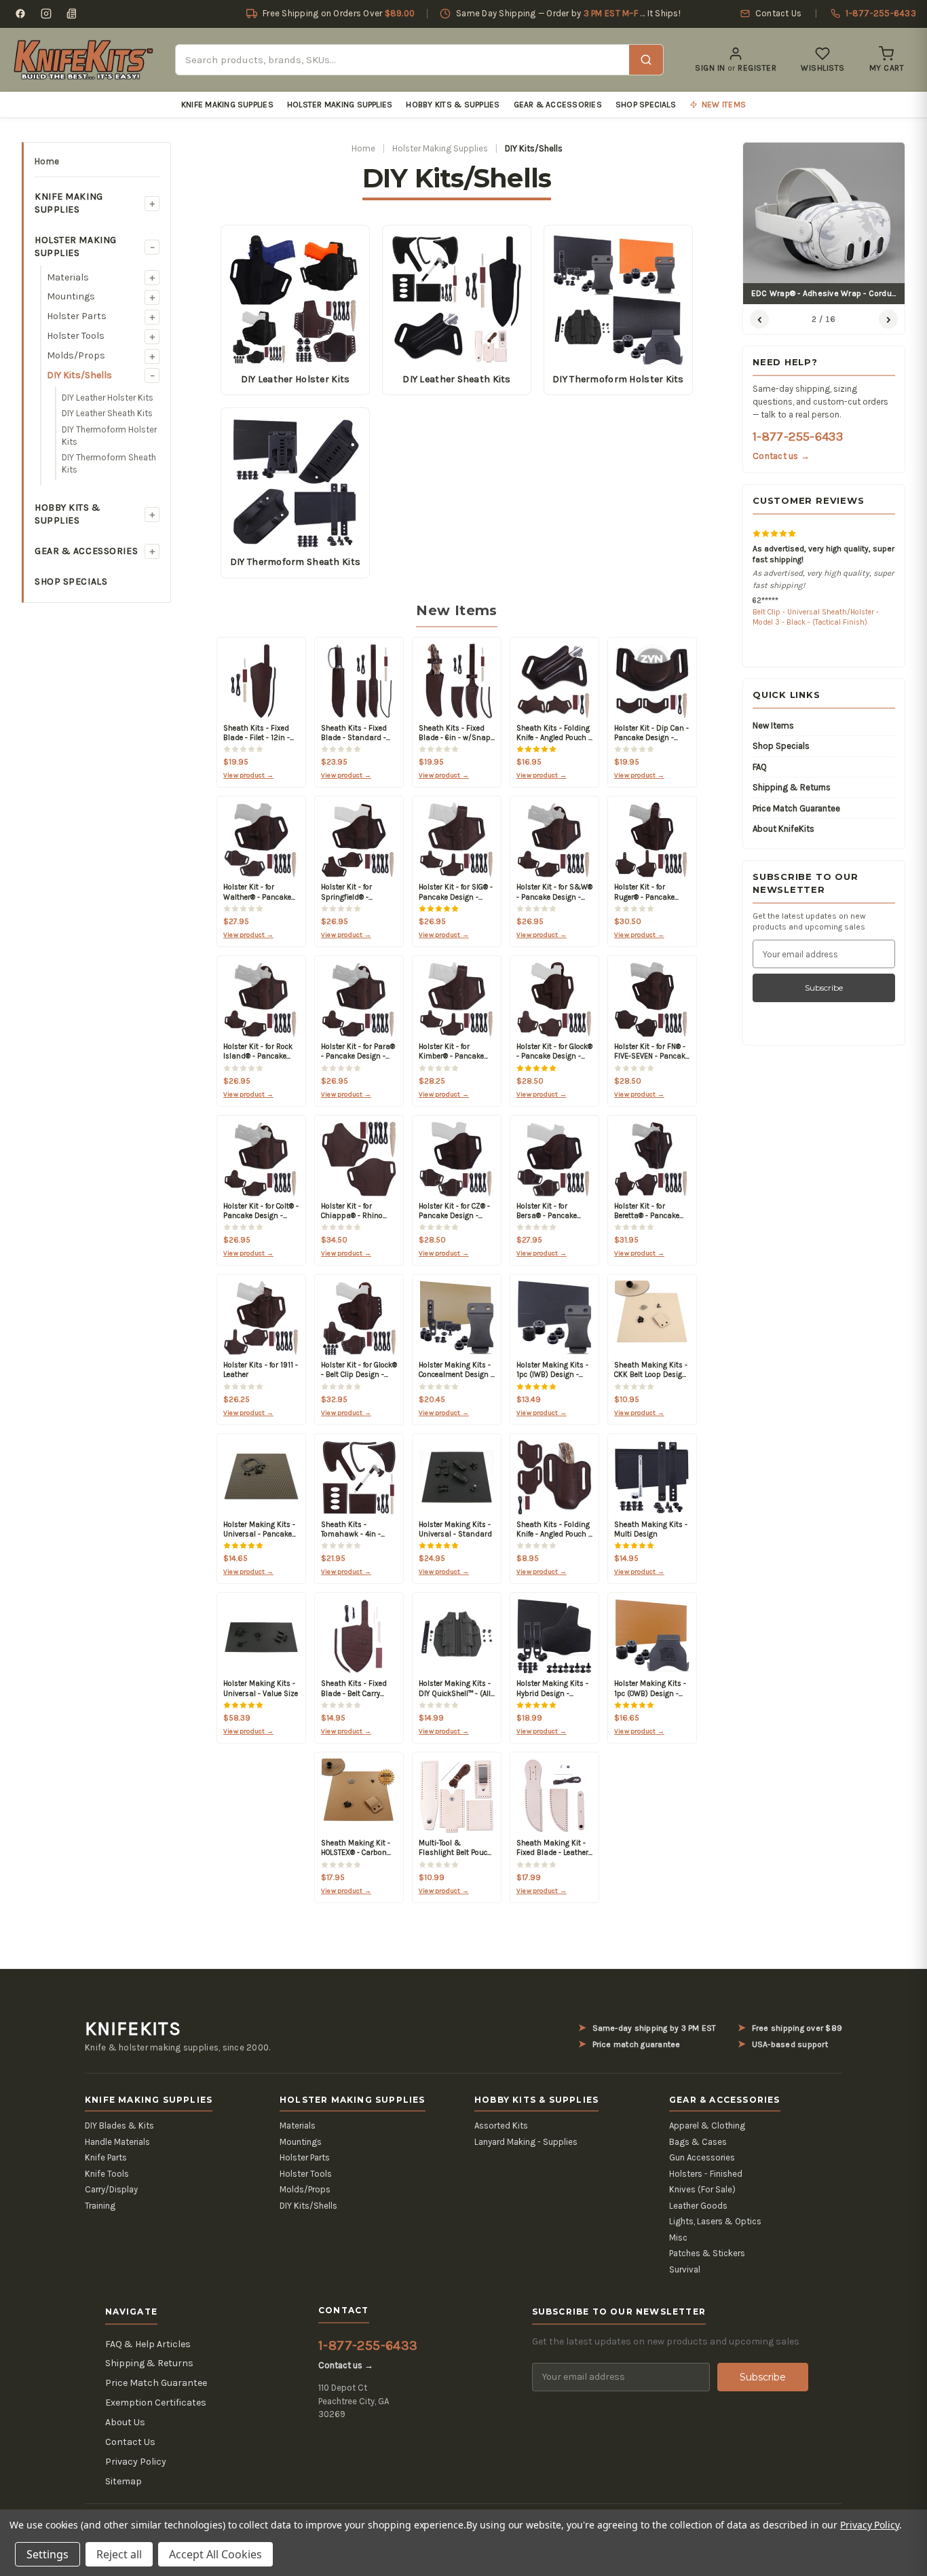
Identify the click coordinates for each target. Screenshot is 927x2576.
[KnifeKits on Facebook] (20, 14)
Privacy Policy (136, 2462)
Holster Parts (77, 316)
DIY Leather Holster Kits (108, 398)
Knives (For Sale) (702, 2189)
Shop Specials (646, 105)
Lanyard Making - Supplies (526, 2142)
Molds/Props (76, 355)
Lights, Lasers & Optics (715, 2221)
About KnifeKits (783, 829)
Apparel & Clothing (707, 2126)
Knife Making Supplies (227, 105)
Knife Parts (106, 2157)
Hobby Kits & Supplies (453, 105)
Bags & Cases (698, 2142)
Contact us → (781, 456)
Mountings (71, 296)
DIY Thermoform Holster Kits (109, 436)
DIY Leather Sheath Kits (107, 413)
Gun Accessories (702, 2157)
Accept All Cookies (215, 2554)
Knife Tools (107, 2174)
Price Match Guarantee (796, 808)
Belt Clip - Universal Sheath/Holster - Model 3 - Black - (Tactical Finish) (816, 617)
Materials (68, 277)
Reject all (119, 2554)
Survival (685, 2269)
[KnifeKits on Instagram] (46, 14)
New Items (773, 725)
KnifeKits (133, 2029)
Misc (678, 2238)
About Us (125, 2422)
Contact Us (130, 2442)
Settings (48, 2554)
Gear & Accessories (558, 105)
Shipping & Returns (792, 787)
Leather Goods (698, 2206)
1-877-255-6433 (798, 437)
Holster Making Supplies (340, 105)
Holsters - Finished (706, 2174)
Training (100, 2206)
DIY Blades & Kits (119, 2126)
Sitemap (124, 2481)
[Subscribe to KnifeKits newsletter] (72, 14)
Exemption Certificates (156, 2403)
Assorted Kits (501, 2126)
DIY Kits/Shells (79, 375)
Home (47, 161)
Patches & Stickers (707, 2253)
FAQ (760, 767)
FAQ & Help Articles (148, 2344)
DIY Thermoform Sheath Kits (109, 463)
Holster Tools (76, 336)
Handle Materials (117, 2142)
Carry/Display (111, 2189)
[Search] (646, 60)
